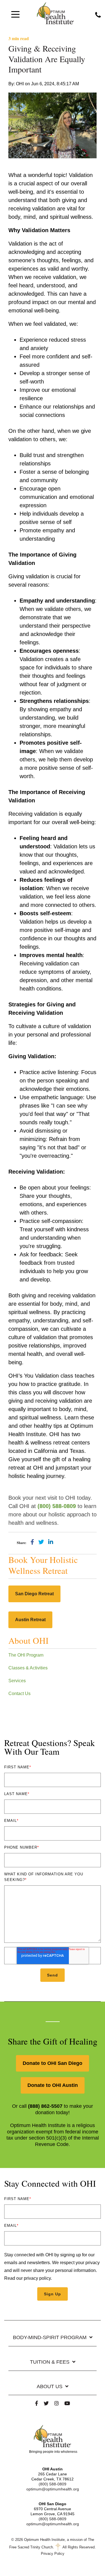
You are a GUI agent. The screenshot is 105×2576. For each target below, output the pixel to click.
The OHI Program (26, 1655)
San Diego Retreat (34, 1594)
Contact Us (19, 1694)
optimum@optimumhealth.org (53, 2489)
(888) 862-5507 (45, 2106)
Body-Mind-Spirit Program (50, 2337)
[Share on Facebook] (32, 1542)
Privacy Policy (53, 2554)
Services (17, 1681)
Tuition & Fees (50, 2362)
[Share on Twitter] (41, 1542)
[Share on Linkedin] (51, 1542)
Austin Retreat (30, 1620)
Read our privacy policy (27, 2278)
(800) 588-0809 (53, 2484)
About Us (50, 2386)
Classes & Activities (28, 1668)
